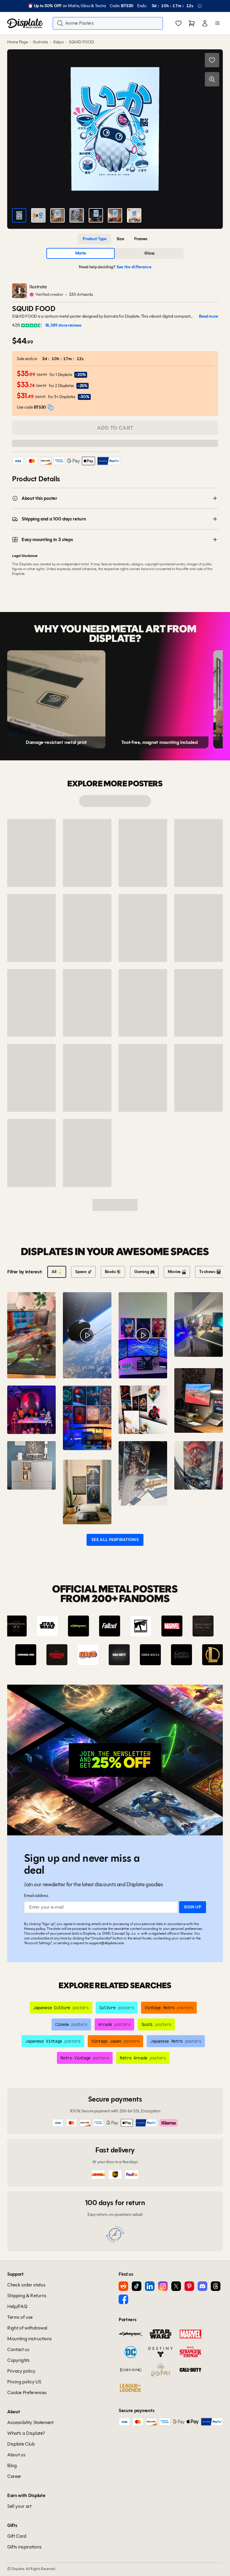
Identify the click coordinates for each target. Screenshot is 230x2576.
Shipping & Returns (27, 2296)
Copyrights (18, 2360)
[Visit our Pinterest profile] (189, 2286)
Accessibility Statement (30, 2422)
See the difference (134, 267)
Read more (208, 316)
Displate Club (21, 2444)
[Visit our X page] (176, 2286)
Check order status (26, 2285)
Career (14, 2476)
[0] (178, 24)
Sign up (193, 1907)
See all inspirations (115, 1540)
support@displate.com (106, 1943)
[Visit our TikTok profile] (137, 2286)
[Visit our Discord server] (202, 2286)
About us (16, 2455)
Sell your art (19, 2506)
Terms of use (20, 2317)
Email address (36, 1896)
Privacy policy (35, 1929)
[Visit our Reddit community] (123, 2286)
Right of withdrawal (27, 2328)
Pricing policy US (24, 2382)
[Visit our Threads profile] (216, 2286)
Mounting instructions (29, 2339)
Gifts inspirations (24, 2547)
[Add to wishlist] (212, 60)
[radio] (94, 239)
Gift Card (17, 2536)
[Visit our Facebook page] (123, 2299)
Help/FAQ (17, 2306)
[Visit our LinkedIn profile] (150, 2286)
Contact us (18, 2349)
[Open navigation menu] (217, 23)
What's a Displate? (26, 2433)
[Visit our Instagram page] (163, 2286)
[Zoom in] (212, 79)
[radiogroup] (115, 239)
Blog (12, 2465)
